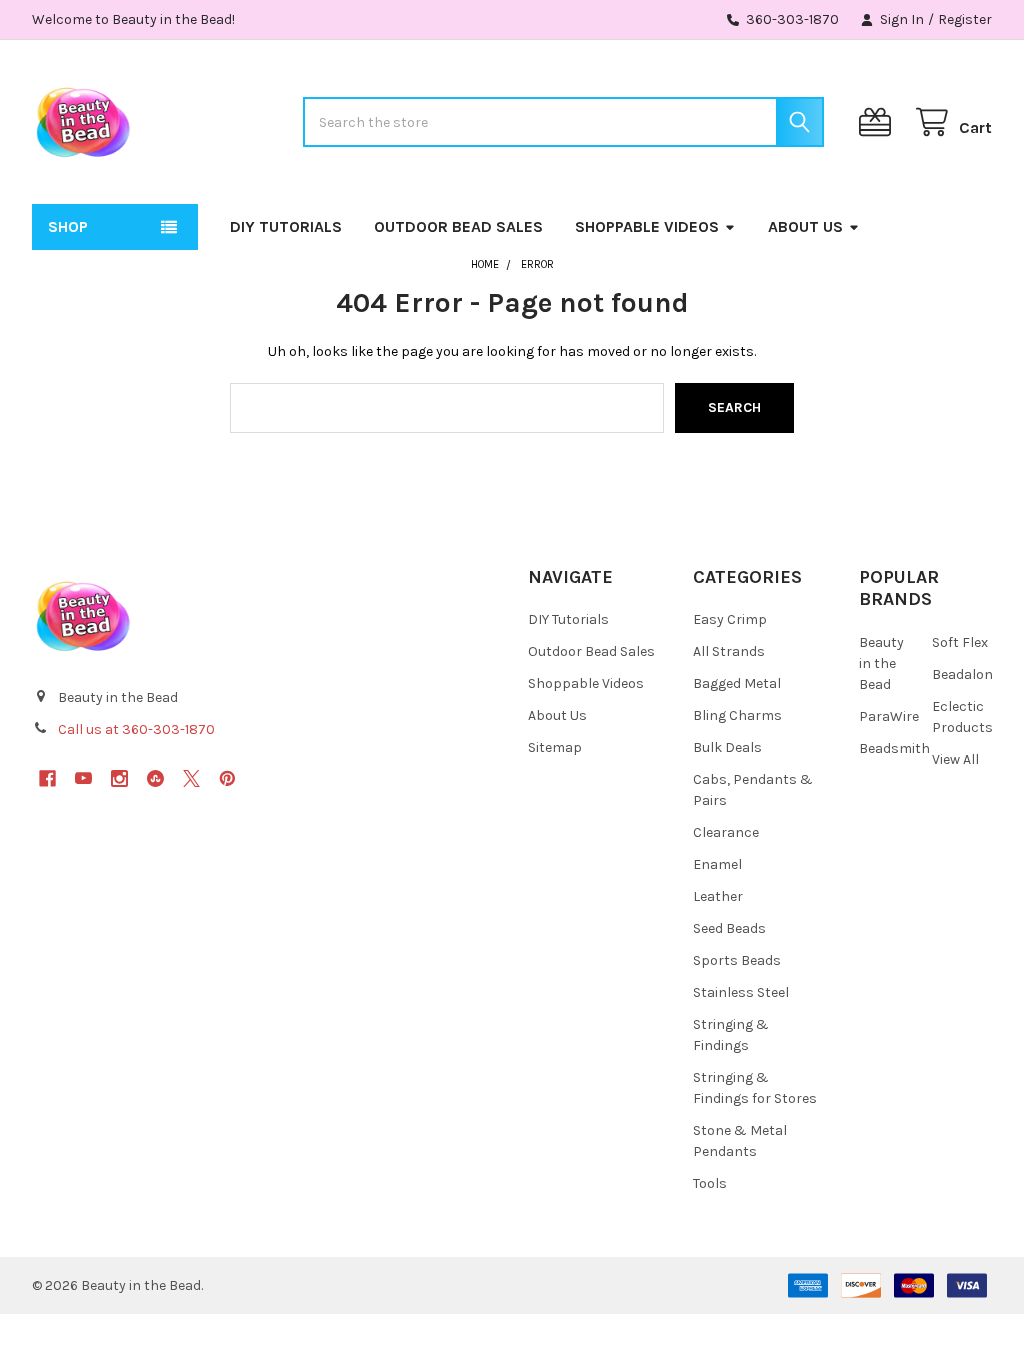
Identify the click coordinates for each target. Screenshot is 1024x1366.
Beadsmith (894, 748)
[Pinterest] (227, 778)
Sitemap (555, 747)
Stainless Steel (741, 992)
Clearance (726, 832)
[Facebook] (47, 778)
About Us (805, 226)
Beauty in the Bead (881, 663)
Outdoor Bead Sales (458, 226)
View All (955, 759)
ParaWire (889, 716)
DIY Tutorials (286, 226)
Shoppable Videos (647, 226)
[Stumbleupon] (155, 778)
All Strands (729, 651)
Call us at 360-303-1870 (136, 729)
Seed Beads (729, 928)
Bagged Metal (737, 683)
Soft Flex (960, 642)
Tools (710, 1183)
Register (965, 19)
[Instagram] (119, 778)
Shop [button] (68, 226)
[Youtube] (83, 778)
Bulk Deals (727, 747)
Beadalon (962, 674)
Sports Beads (737, 960)
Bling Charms (737, 715)
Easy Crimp (730, 619)
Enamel (717, 864)
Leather (718, 896)
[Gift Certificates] (879, 122)
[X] (191, 778)
